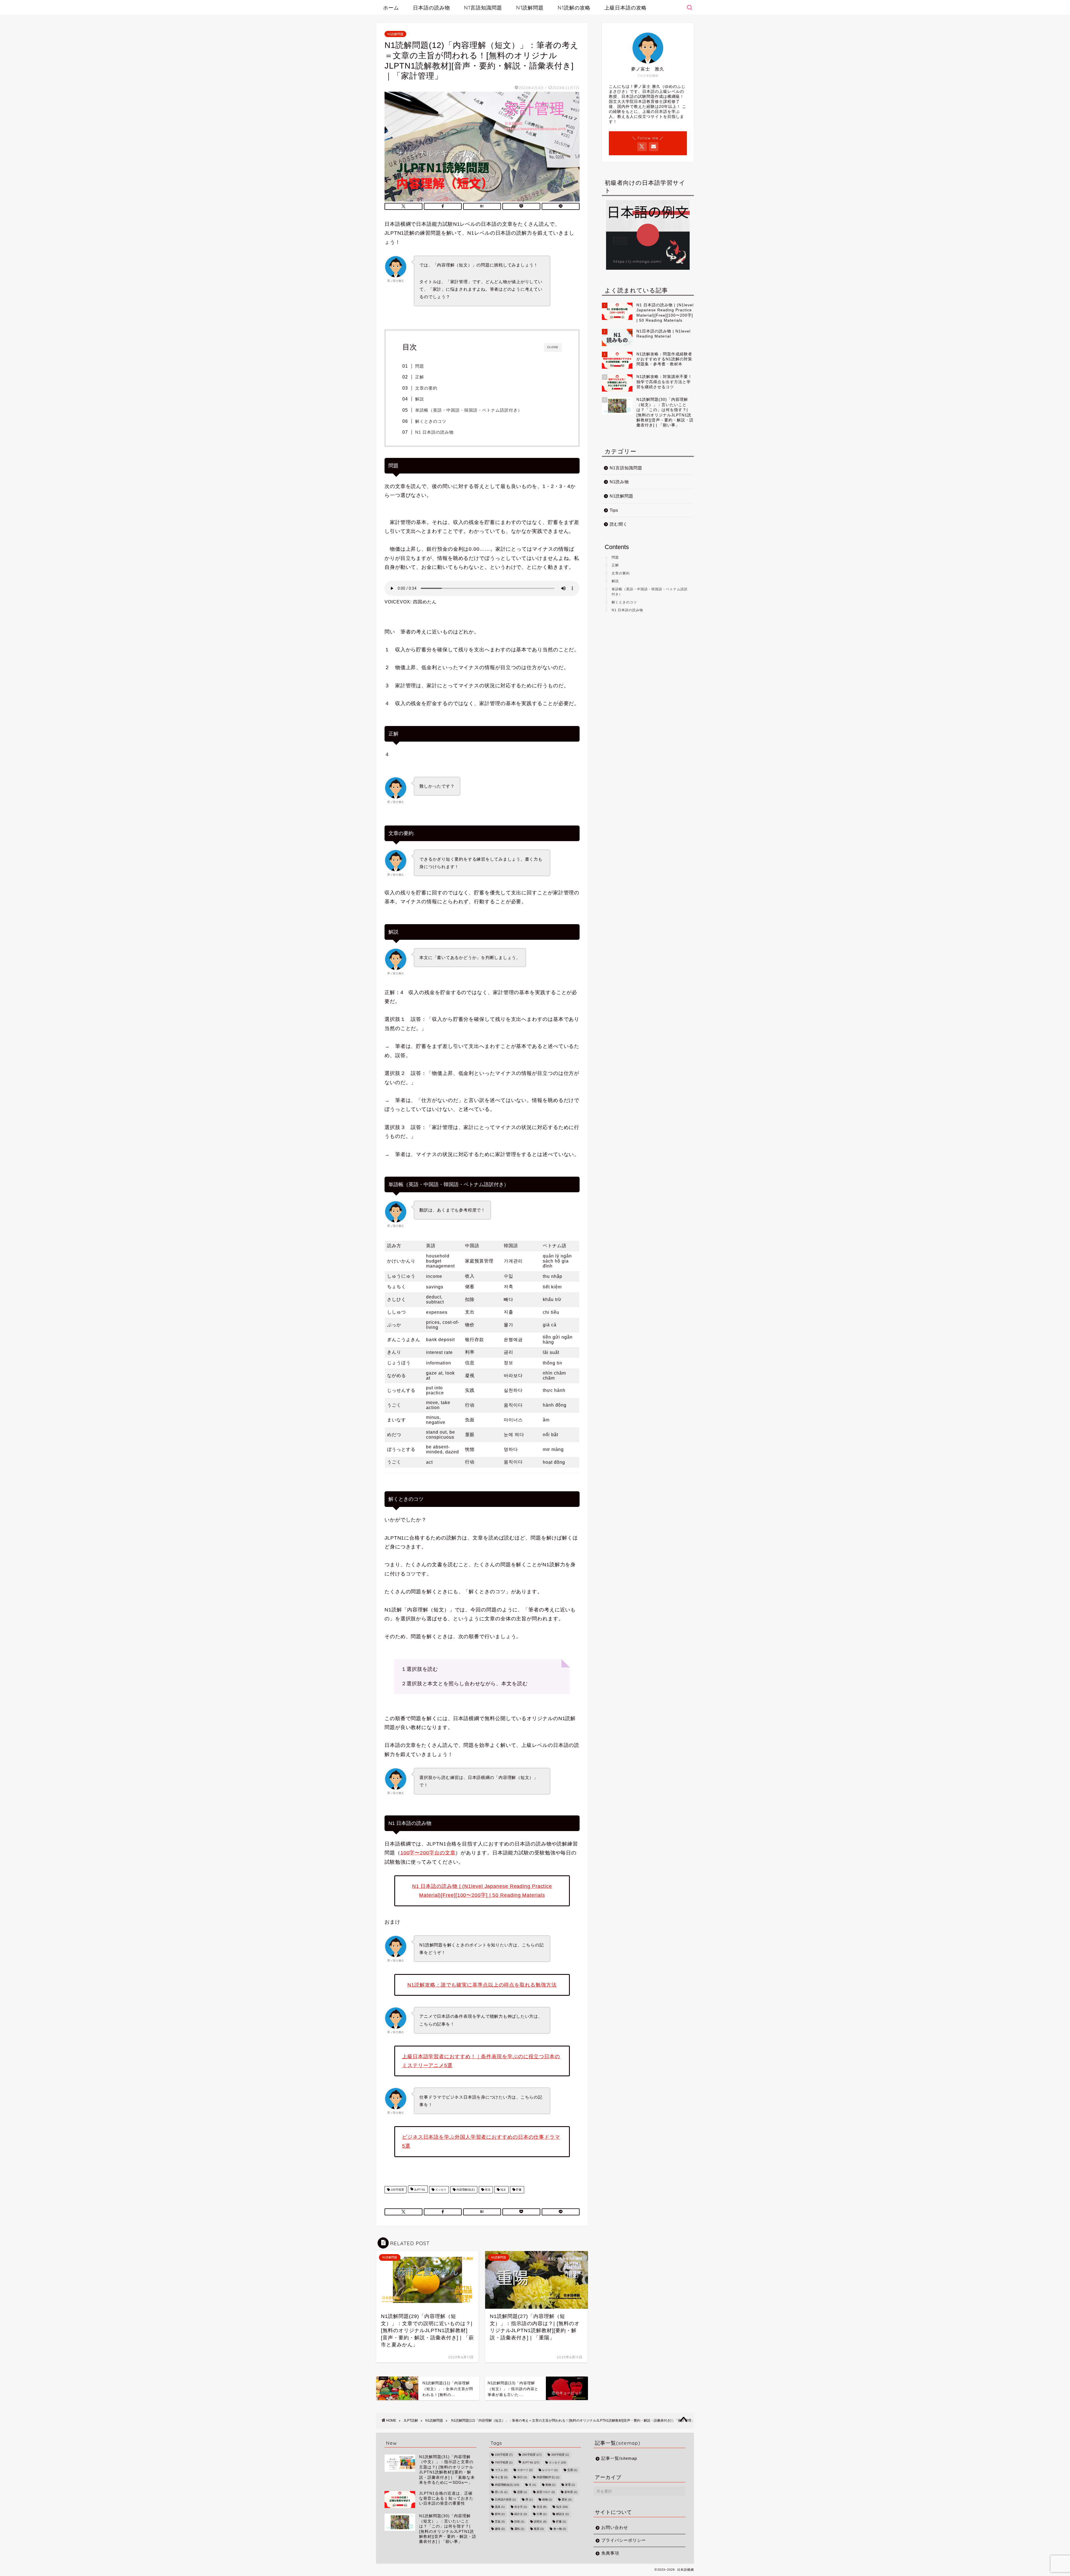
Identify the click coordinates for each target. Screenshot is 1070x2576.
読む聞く (619, 524)
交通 (572, 2470)
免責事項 (610, 2553)
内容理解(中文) (548, 2477)
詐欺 (519, 2522)
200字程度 (532, 2455)
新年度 (571, 2492)
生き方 (521, 2507)
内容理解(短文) (465, 2190)
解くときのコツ (431, 421)
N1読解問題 (530, 8)
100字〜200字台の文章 (428, 1853)
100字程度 (397, 2190)
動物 (550, 2485)
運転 (519, 2529)
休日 (522, 2477)
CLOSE (553, 347)
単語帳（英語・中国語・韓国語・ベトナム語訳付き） (469, 410)
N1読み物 (619, 482)
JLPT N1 (419, 2190)
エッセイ (440, 2190)
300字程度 (560, 2455)
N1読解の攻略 (574, 8)
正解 (420, 377)
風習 (539, 2529)
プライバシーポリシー (624, 2540)
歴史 (567, 2499)
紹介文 (521, 2514)
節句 (500, 2514)
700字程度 (504, 2463)
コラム (501, 2470)
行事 (542, 2514)
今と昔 (501, 2477)
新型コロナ (546, 2492)
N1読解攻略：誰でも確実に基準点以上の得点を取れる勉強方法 (482, 1985)
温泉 (500, 2507)
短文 (503, 2190)
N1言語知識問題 (483, 8)
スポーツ (525, 2470)
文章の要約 (426, 388)
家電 (570, 2485)
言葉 (500, 2522)
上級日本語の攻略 (626, 8)
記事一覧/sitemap (619, 2458)
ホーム (391, 8)
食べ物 (560, 2529)
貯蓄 (518, 2190)
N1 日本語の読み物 (434, 432)
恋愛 (522, 2492)
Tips (614, 510)
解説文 (562, 2514)
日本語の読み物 (431, 8)
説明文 (540, 2522)
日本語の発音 (505, 2499)
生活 (487, 2190)
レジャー (550, 2470)
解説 (420, 399)
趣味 (500, 2529)
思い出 (501, 2492)
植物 (547, 2499)
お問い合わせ (615, 2527)
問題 (420, 366)
